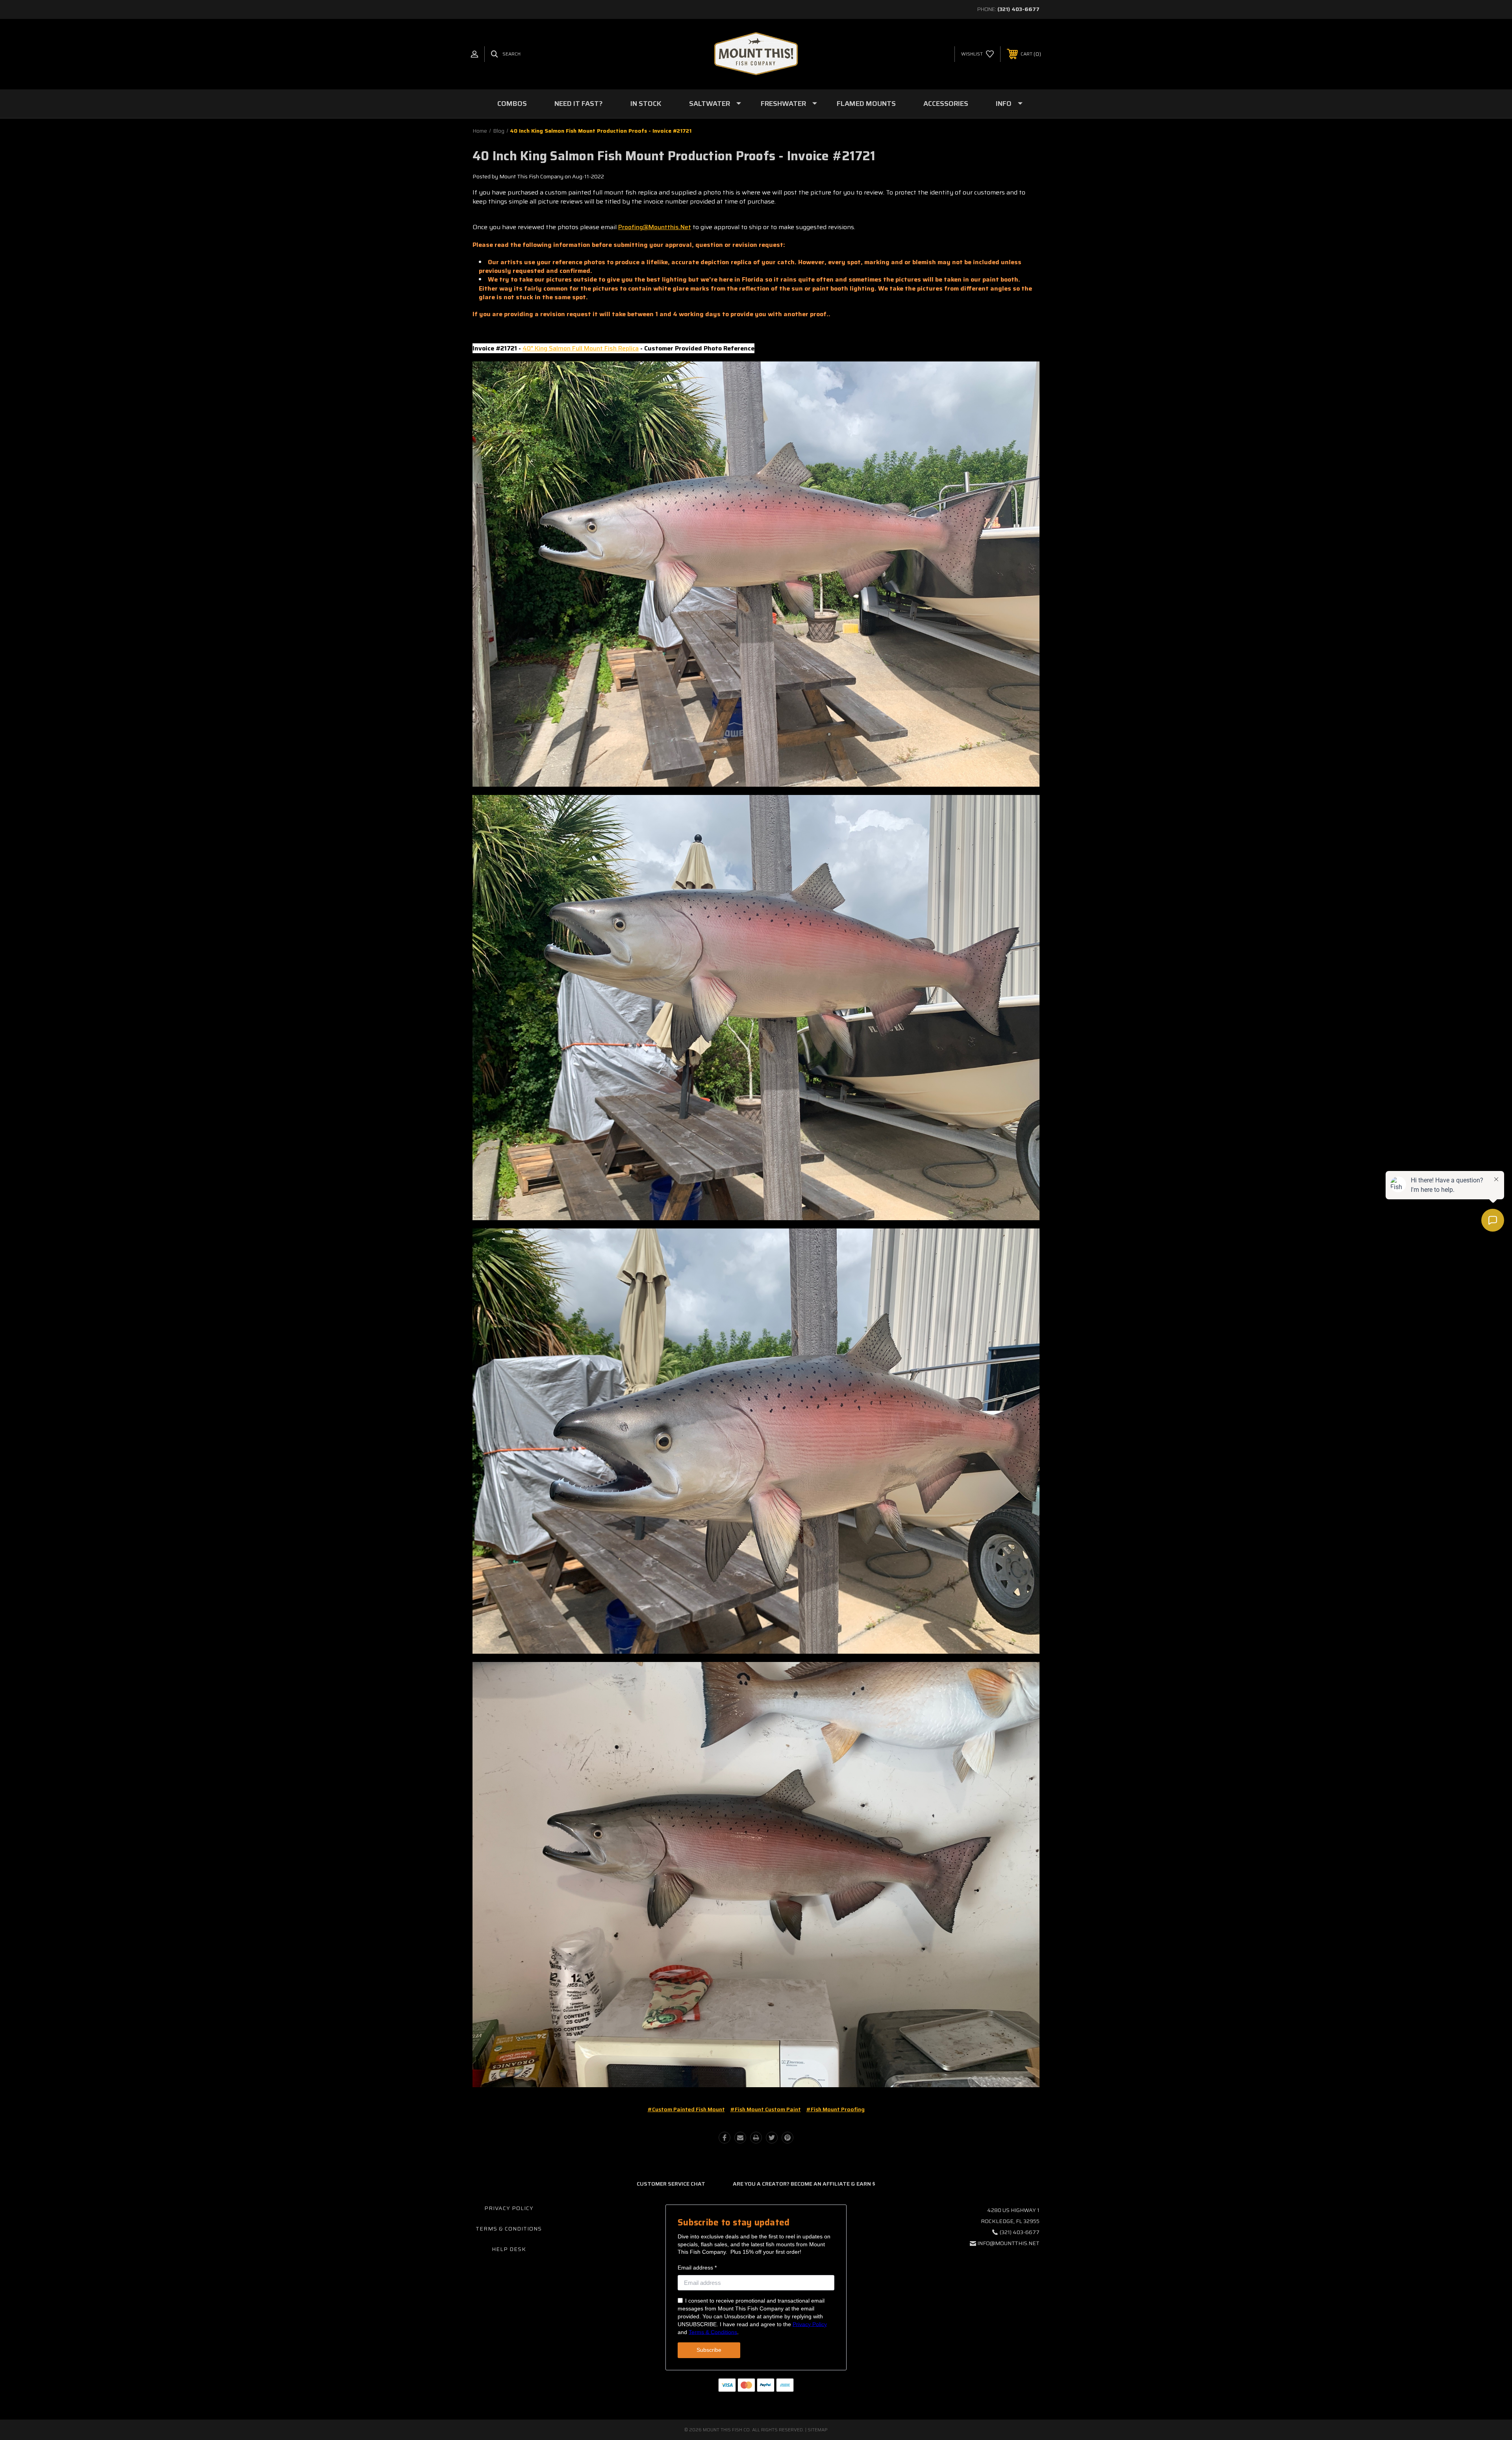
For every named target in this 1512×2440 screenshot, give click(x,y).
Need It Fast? (579, 104)
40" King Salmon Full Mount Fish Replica (581, 348)
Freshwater (783, 104)
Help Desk (509, 2249)
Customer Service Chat (671, 2184)
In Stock (646, 104)
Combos (512, 104)
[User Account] (474, 54)
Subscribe (709, 2350)
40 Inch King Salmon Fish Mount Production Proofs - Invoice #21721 (674, 156)
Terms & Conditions (509, 2229)
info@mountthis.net (1008, 2243)
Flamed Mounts (866, 104)
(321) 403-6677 (1018, 9)
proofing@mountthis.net (655, 227)
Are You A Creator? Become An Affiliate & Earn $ (804, 2184)
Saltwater (710, 104)
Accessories (946, 104)
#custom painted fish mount (686, 2109)
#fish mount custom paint (766, 2109)
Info (1004, 104)
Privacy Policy (509, 2208)
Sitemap (818, 2430)
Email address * (697, 2268)
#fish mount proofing (836, 2109)
